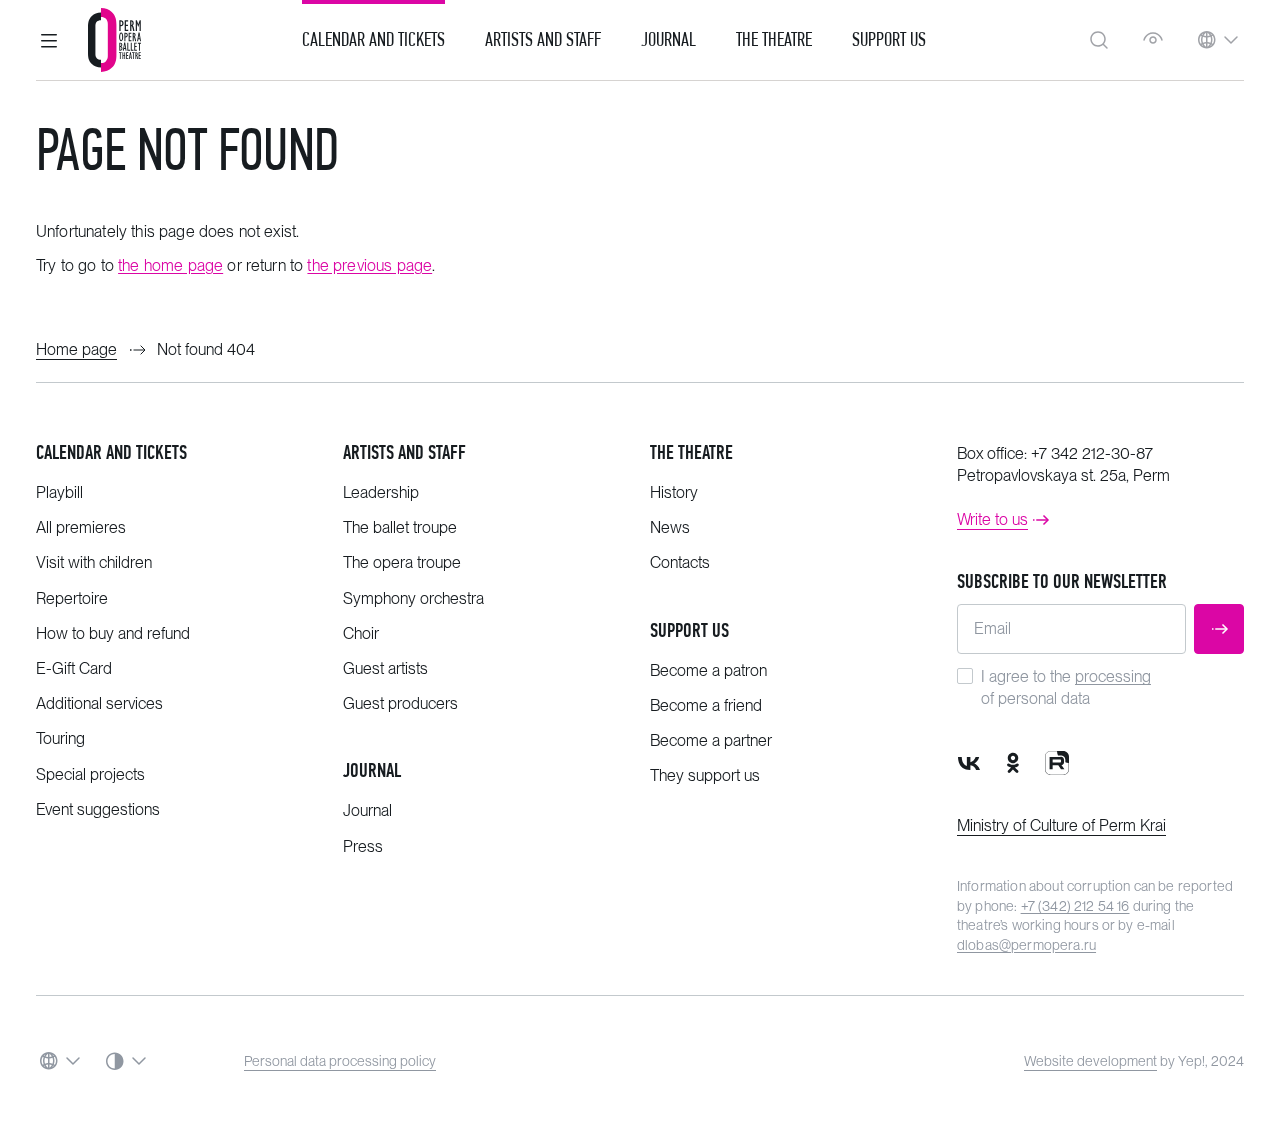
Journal (668, 40)
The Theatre (774, 40)
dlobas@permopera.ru (1026, 945)
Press (363, 846)
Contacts (680, 562)
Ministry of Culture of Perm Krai (1061, 825)
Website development (1090, 1061)
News (670, 527)
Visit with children (94, 562)
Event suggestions (98, 809)
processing (1113, 676)
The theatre (691, 452)
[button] (49, 40)
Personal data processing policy (340, 1061)
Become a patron (708, 670)
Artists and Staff (543, 40)
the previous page (369, 265)
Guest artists (385, 668)
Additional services (99, 703)
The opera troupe (402, 562)
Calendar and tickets (111, 452)
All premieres (81, 527)
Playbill (59, 492)
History (674, 492)
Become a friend (706, 705)
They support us (705, 775)
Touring (60, 738)
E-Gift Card (74, 668)
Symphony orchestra (413, 598)
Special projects (90, 774)
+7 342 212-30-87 (1092, 453)
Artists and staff (404, 452)
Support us (889, 40)
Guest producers (400, 703)
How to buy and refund (113, 633)
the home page (170, 265)
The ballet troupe (400, 527)
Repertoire (72, 598)
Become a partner (711, 740)
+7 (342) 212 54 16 (1075, 906)
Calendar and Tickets (373, 40)
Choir (361, 633)
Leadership (381, 492)
